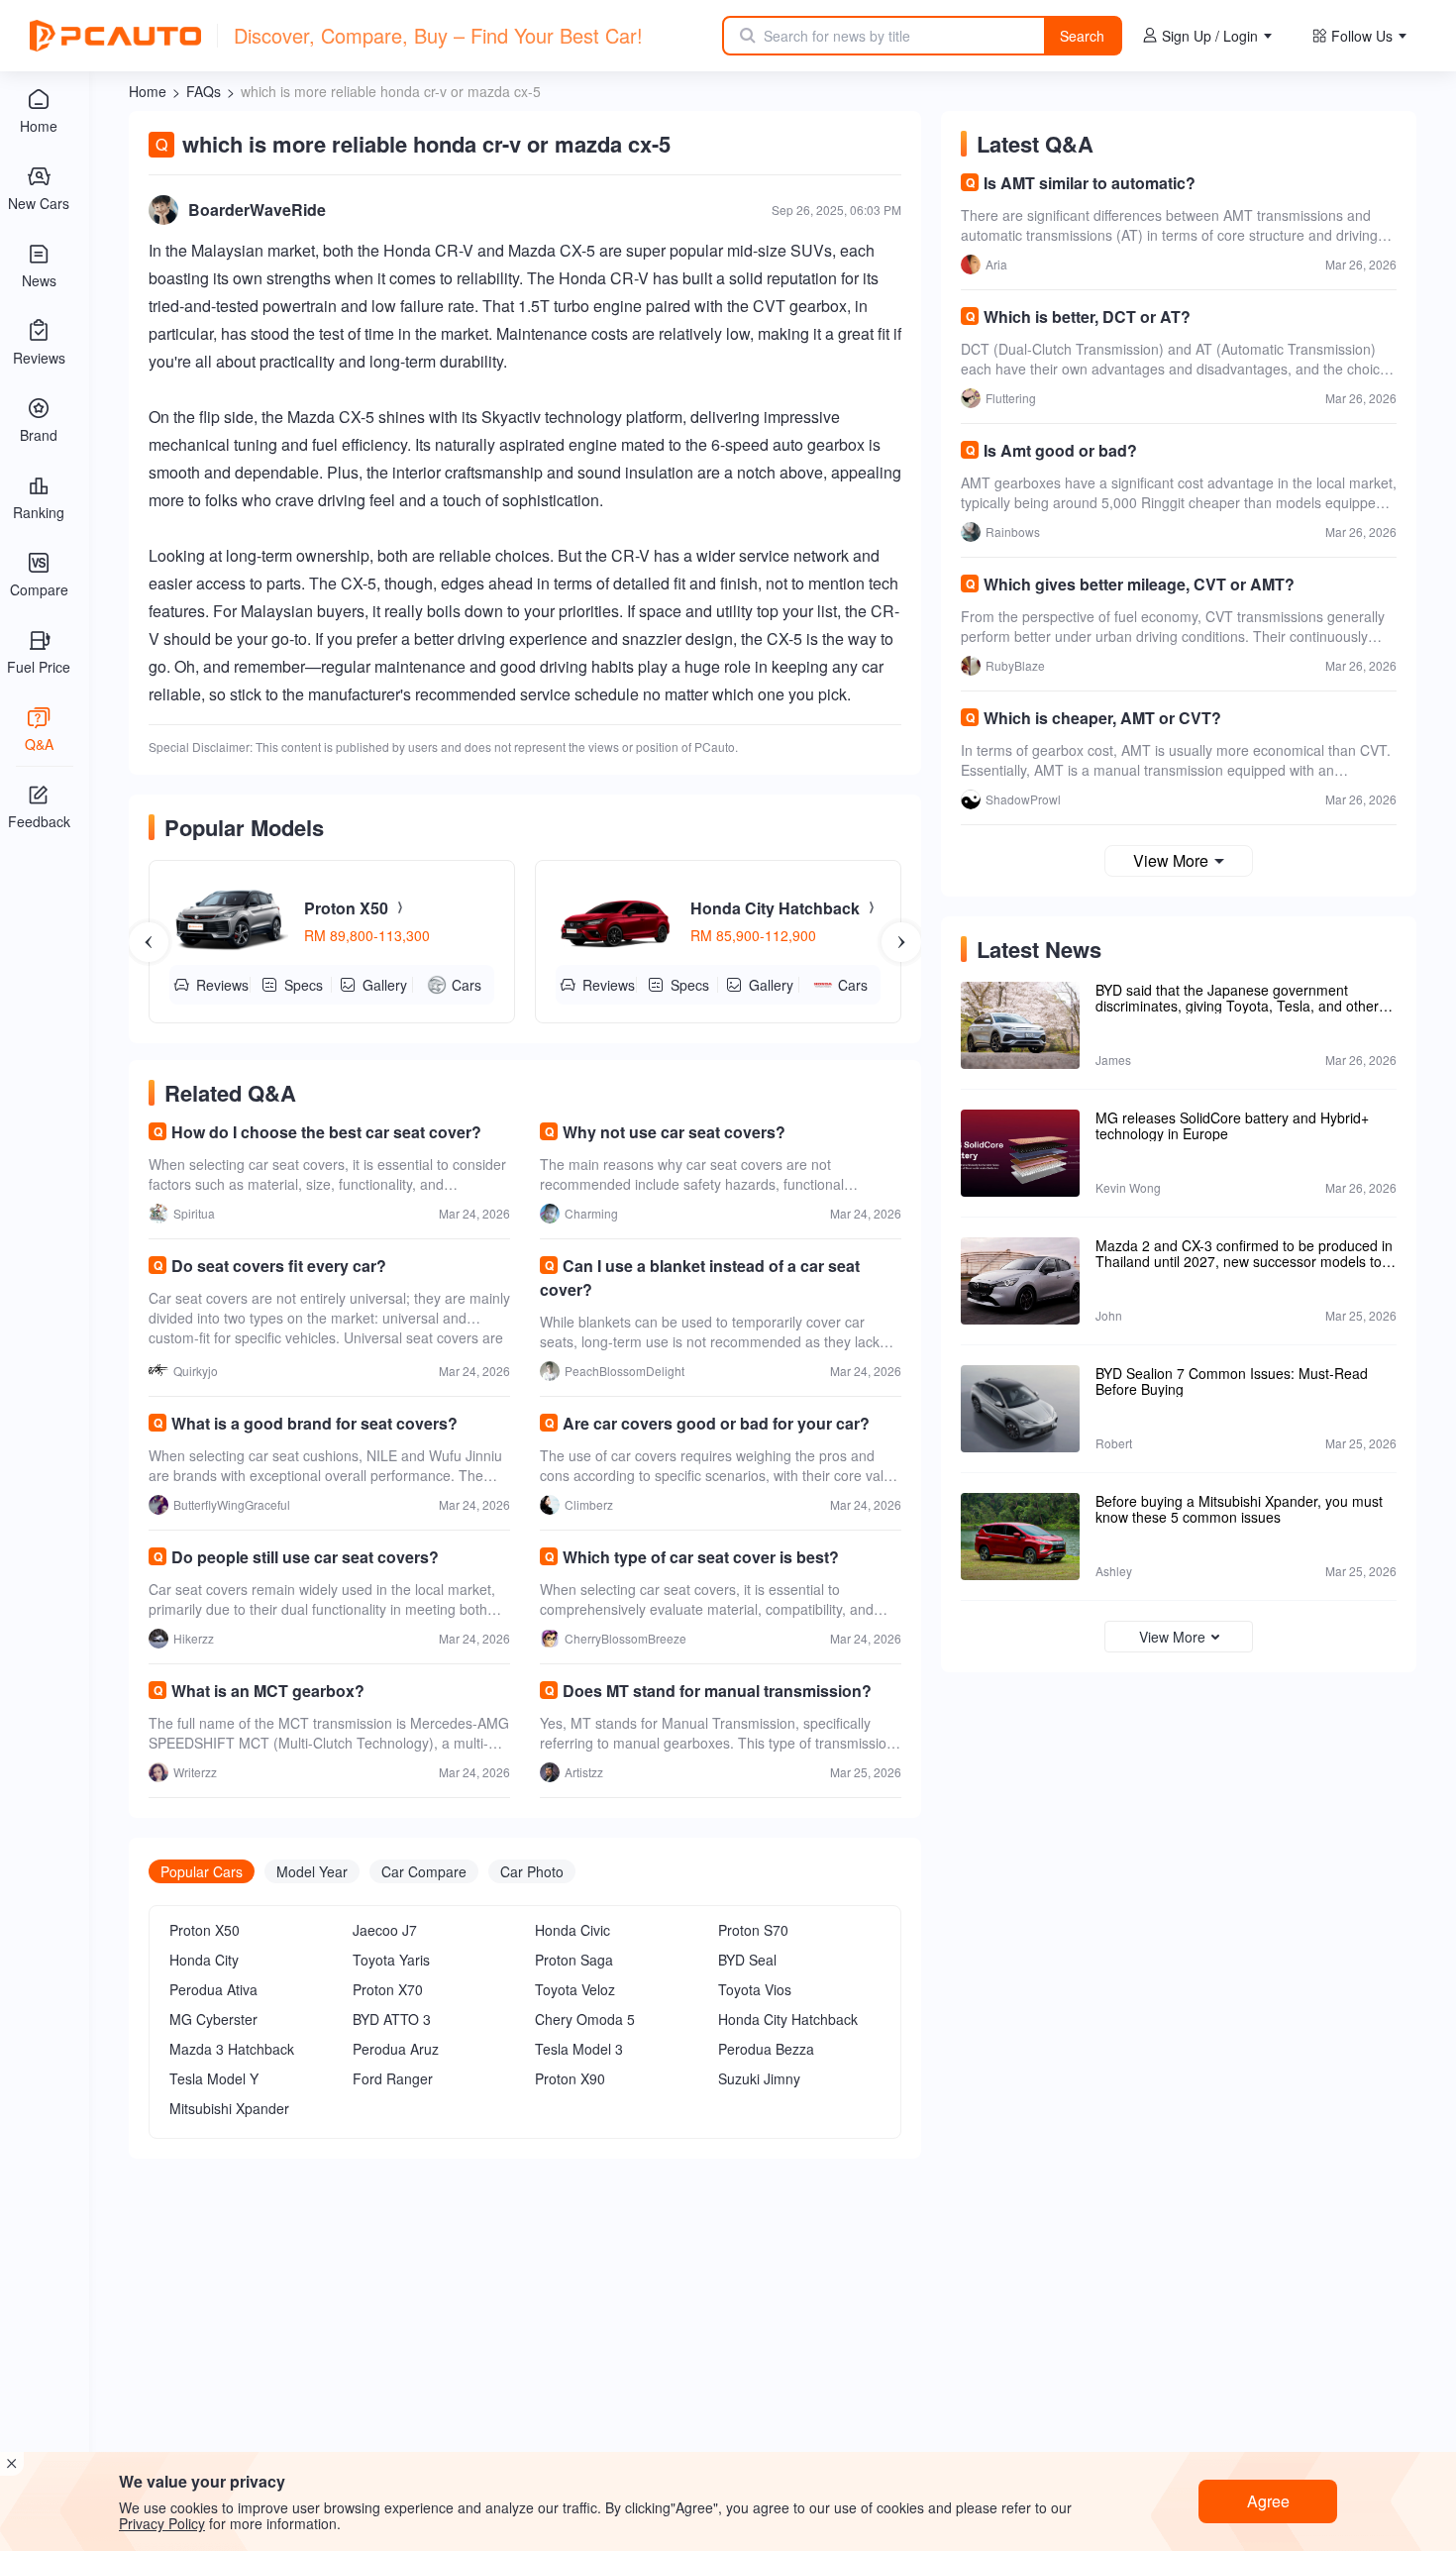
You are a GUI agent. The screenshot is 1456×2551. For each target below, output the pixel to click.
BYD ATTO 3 (392, 2019)
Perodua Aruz (396, 2049)
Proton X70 (388, 1989)
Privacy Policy (162, 2523)
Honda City (204, 1960)
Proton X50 (205, 1930)
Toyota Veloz (575, 1989)
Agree (1268, 2501)
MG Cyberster (213, 2019)
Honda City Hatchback (788, 2019)
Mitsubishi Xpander (229, 2108)
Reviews (222, 985)
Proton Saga (574, 1960)
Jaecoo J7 (385, 1930)
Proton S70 (753, 1930)
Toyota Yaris (391, 1960)
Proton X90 (570, 2078)
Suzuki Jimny (759, 2078)
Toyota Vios (755, 1989)
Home (148, 91)
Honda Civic (572, 1930)
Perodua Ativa (213, 1989)
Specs (304, 985)
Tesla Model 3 (579, 2049)
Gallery (385, 985)
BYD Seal (747, 1960)
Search (1082, 36)
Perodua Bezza (766, 2049)
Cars (467, 985)
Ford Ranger (393, 2078)
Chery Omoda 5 (585, 2019)
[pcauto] (115, 36)
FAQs (204, 91)
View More (1171, 860)
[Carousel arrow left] (149, 942)
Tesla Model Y (214, 2078)
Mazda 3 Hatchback (232, 2049)
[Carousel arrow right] (901, 942)
